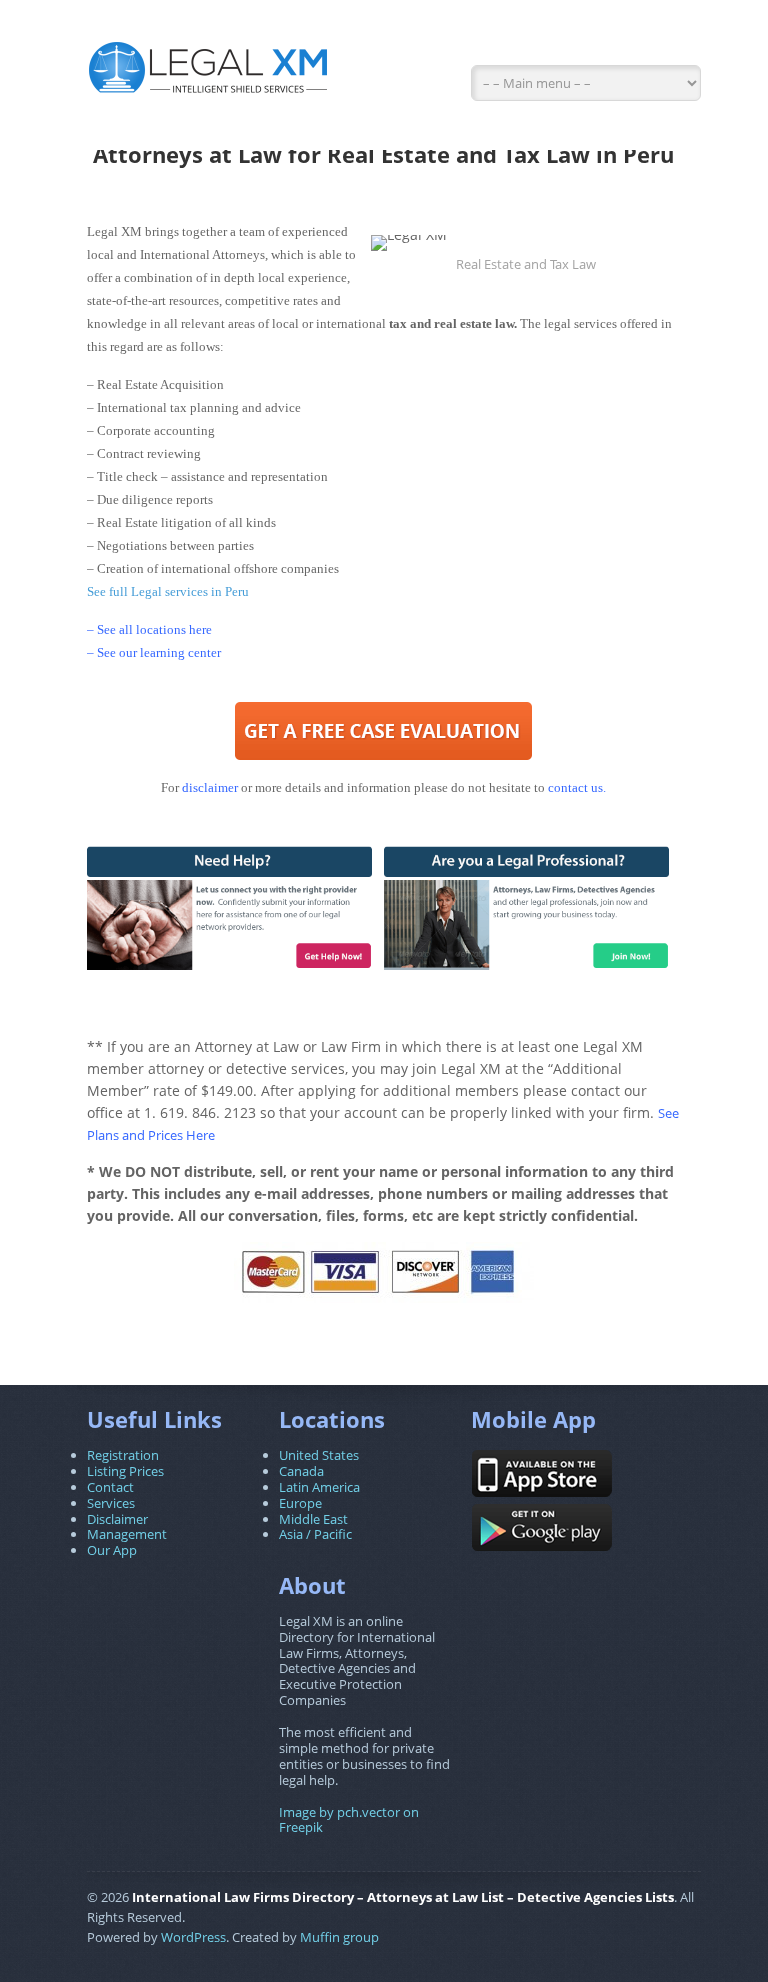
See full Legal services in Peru (168, 591)
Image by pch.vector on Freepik (349, 1820)
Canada (301, 1471)
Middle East (313, 1519)
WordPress (193, 1937)
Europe (300, 1503)
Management (127, 1534)
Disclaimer (117, 1519)
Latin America (319, 1487)
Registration (123, 1455)
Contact (110, 1487)
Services (111, 1503)
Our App (112, 1550)
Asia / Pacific (315, 1534)
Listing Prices (125, 1471)
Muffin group (339, 1937)
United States (319, 1455)
